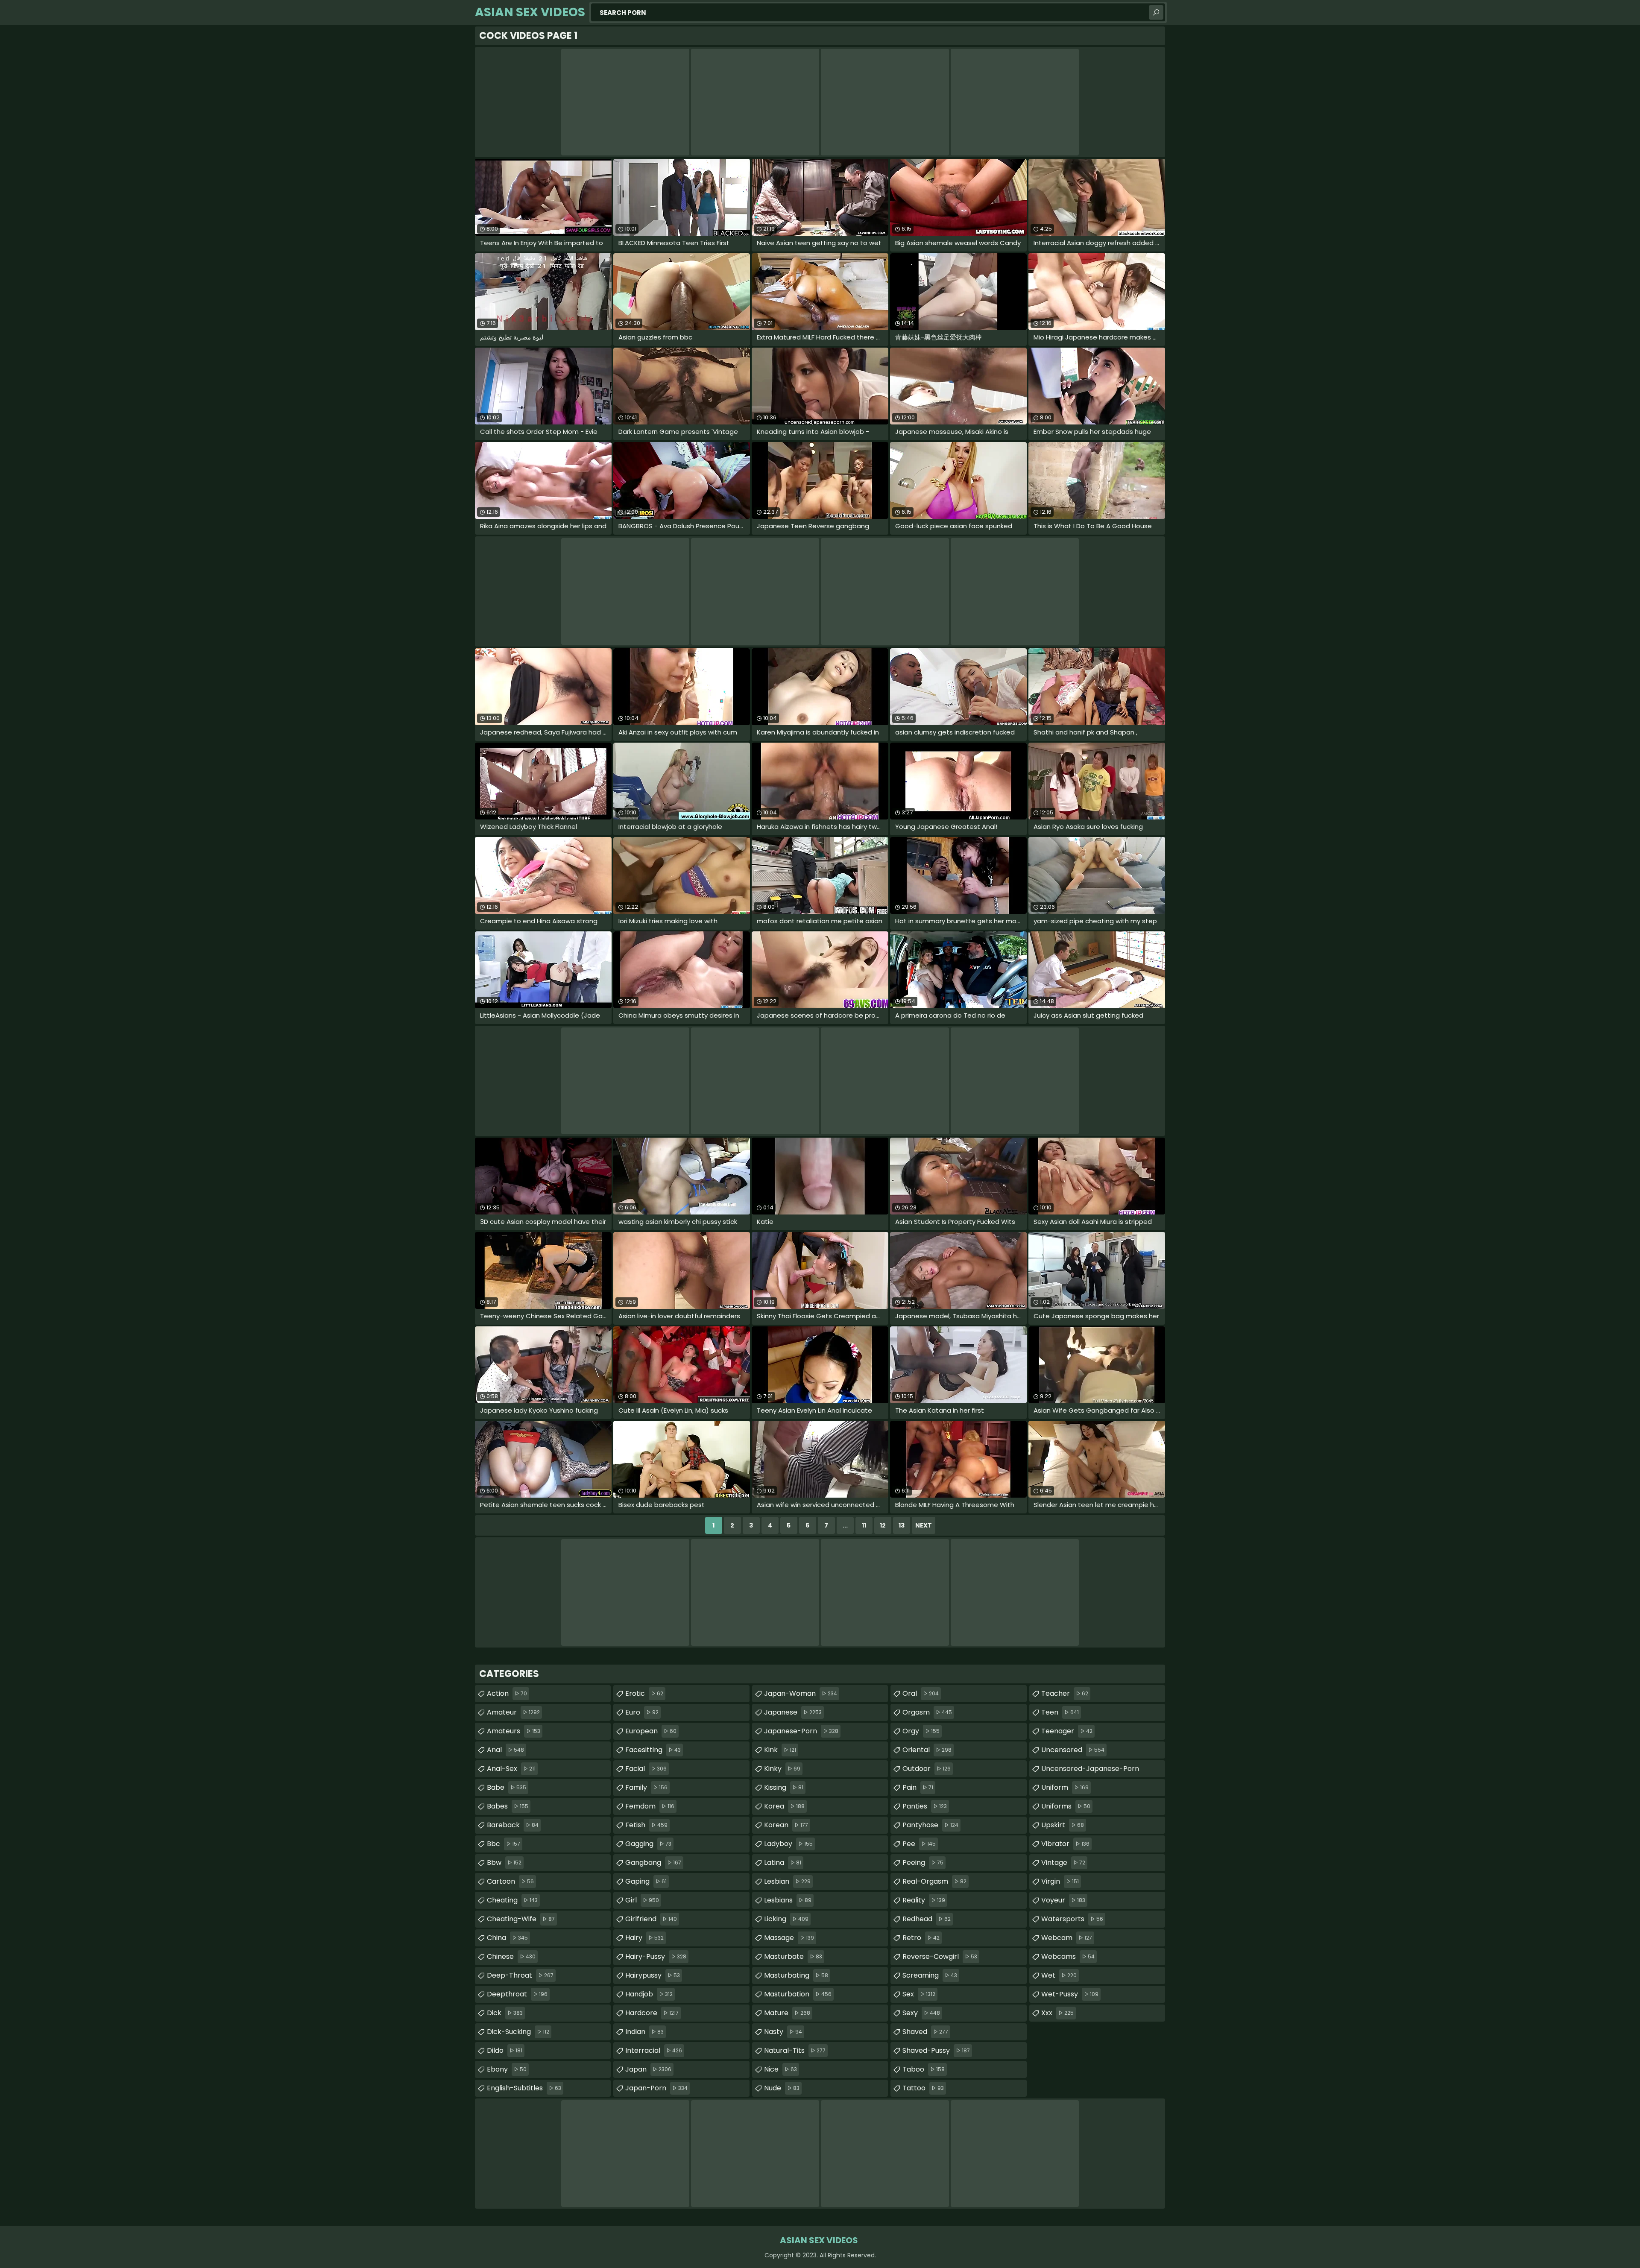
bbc (504, 1844)
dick (505, 2013)
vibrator (1065, 1844)
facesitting (653, 1750)
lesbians (788, 1900)
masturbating (796, 1975)
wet (1059, 1975)
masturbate (793, 1956)
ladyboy (788, 1844)
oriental (927, 1750)
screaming (930, 1975)
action (507, 1693)
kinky (782, 1769)
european (651, 1731)
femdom (650, 1806)
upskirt (1063, 1825)
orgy (921, 1731)
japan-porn (656, 2088)
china (507, 1938)
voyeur (1063, 1900)
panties (925, 1806)
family (646, 1787)
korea (784, 1806)
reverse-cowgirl (940, 1956)
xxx (1057, 2013)
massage (789, 1938)
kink (780, 1750)
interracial (654, 2050)
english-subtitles (524, 2088)
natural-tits (795, 2050)
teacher (1065, 1693)
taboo (924, 2069)
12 (883, 1525)
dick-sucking (518, 2032)
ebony (507, 2069)
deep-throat (520, 1975)
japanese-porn (801, 1731)
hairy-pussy (656, 1956)
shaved (925, 2032)
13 (902, 1525)
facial (646, 1769)
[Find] (1156, 12)
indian (644, 2032)
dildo (505, 2050)
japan (648, 2069)
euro (642, 1712)
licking (786, 1919)
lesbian (787, 1881)
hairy (644, 1938)
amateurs (514, 1731)
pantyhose (930, 1825)
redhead (927, 1919)
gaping (646, 1881)
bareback (513, 1825)
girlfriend (651, 1919)
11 (864, 1525)
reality (924, 1900)
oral (921, 1693)
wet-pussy (1070, 1994)
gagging (648, 1844)
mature (787, 2013)
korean (786, 1825)
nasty (783, 2032)
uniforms (1066, 1806)
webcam (1067, 1938)
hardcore (652, 2013)
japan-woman (801, 1693)
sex (919, 1994)
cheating (512, 1900)
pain (918, 1787)
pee (919, 1844)
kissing (784, 1787)
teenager (1067, 1731)
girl (642, 1900)
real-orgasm (934, 1881)
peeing (923, 1863)
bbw (504, 1863)
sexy (921, 2013)
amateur (513, 1712)
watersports (1072, 1919)
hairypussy (653, 1975)
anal (505, 1750)
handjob (649, 1994)
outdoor (927, 1769)
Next (924, 1525)
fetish (646, 1825)
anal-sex (511, 1769)
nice (780, 2069)
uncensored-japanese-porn (1090, 1771)
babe (507, 1787)
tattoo (923, 2088)
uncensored (1073, 1750)
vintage (1063, 1863)
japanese (793, 1712)
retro (921, 1938)
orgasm (927, 1712)
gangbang (653, 1863)
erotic (644, 1693)
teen (1060, 1712)
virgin (1060, 1881)
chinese (511, 1956)
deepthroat (517, 1994)
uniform (1065, 1787)
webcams (1068, 1956)
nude (782, 2088)
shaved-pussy (936, 2050)
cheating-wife (521, 1919)
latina (783, 1863)
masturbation (798, 1994)
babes (508, 1806)
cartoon (510, 1881)
